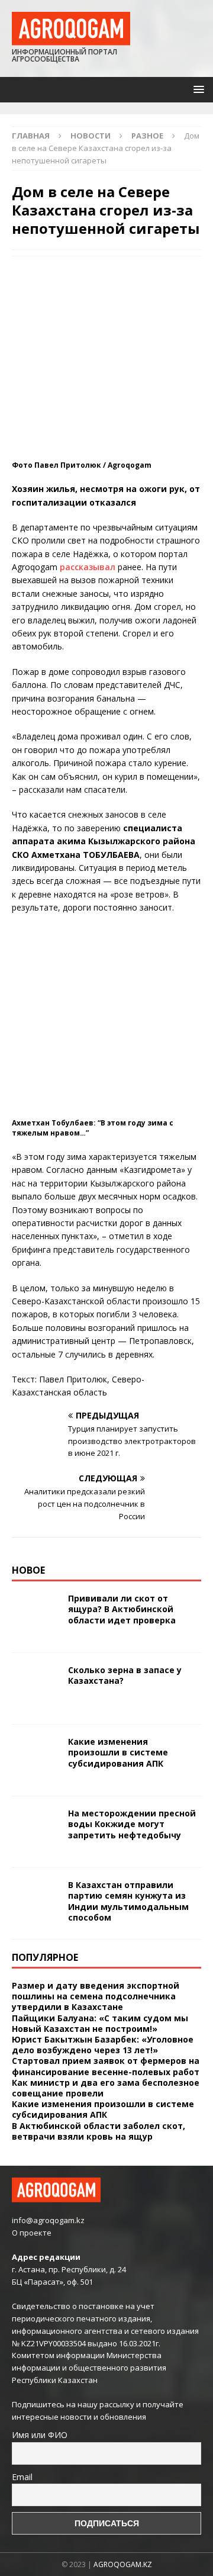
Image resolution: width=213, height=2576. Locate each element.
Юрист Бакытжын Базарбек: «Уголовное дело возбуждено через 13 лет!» (103, 2045)
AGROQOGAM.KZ (123, 2564)
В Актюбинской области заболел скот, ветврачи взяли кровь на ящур (99, 2131)
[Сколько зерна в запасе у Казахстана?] (35, 1689)
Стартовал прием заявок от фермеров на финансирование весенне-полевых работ (106, 2066)
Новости (91, 136)
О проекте (32, 2233)
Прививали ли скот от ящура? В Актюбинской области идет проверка (122, 1609)
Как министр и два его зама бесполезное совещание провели (106, 2088)
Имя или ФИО (40, 2435)
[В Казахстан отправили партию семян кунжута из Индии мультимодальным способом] (35, 1903)
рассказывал (88, 567)
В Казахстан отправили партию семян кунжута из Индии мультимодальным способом (128, 1901)
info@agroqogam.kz (48, 2220)
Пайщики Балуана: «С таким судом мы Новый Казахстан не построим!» (100, 2023)
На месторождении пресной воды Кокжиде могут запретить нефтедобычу (132, 1824)
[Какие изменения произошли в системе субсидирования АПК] (35, 1760)
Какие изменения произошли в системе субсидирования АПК (118, 1752)
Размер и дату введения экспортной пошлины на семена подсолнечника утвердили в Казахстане (96, 1996)
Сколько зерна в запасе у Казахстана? (125, 1675)
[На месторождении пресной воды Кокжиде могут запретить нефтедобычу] (35, 1832)
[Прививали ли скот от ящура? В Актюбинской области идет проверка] (35, 1617)
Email (22, 2477)
